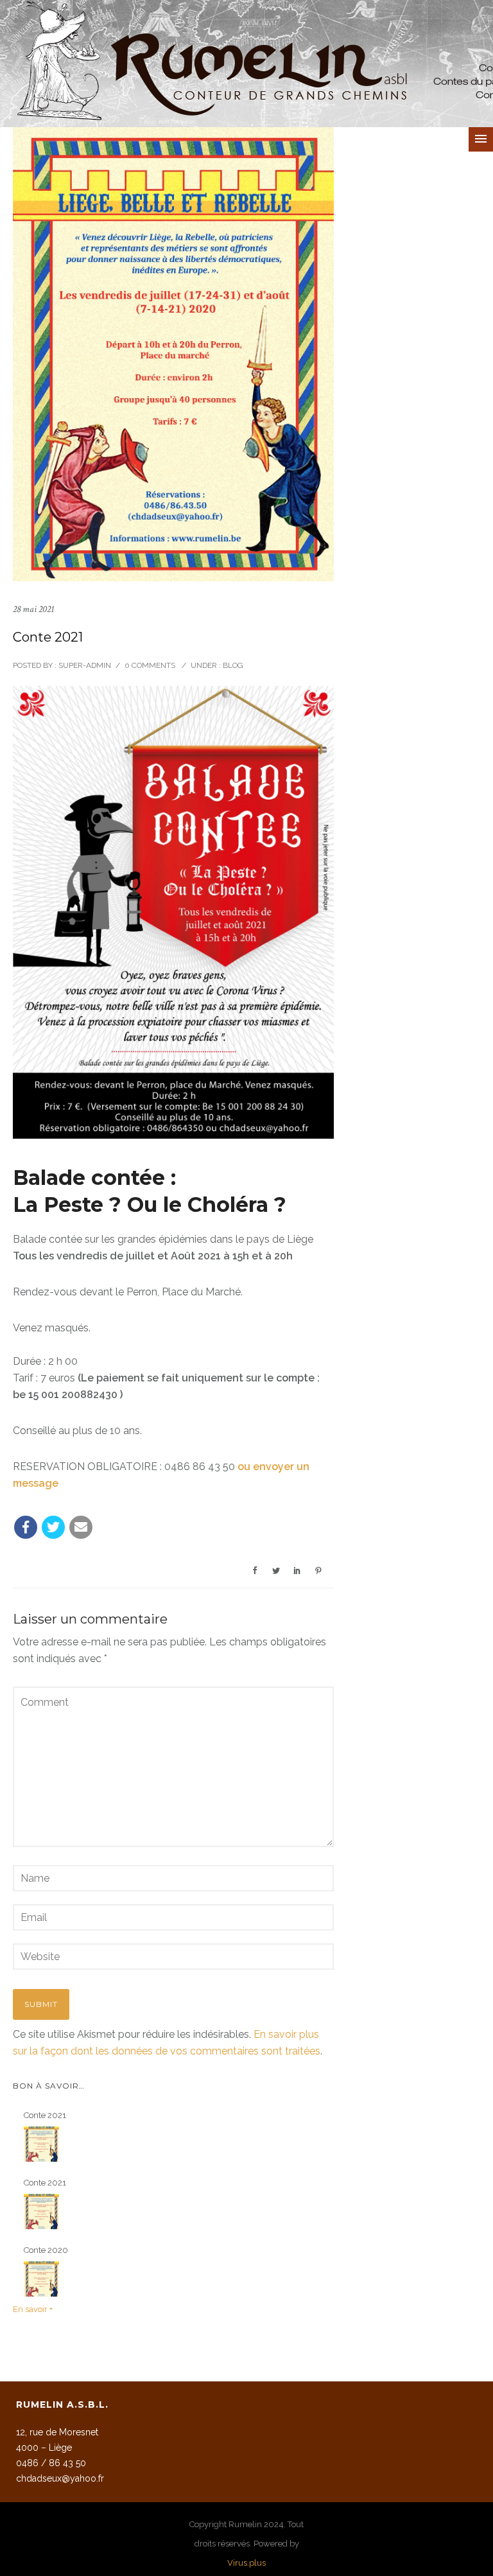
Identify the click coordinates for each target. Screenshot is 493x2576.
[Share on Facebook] (26, 1527)
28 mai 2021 (33, 609)
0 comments (150, 665)
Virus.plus (246, 2563)
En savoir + (33, 2309)
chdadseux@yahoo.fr (60, 2478)
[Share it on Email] (81, 1527)
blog (232, 665)
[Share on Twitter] (53, 1527)
